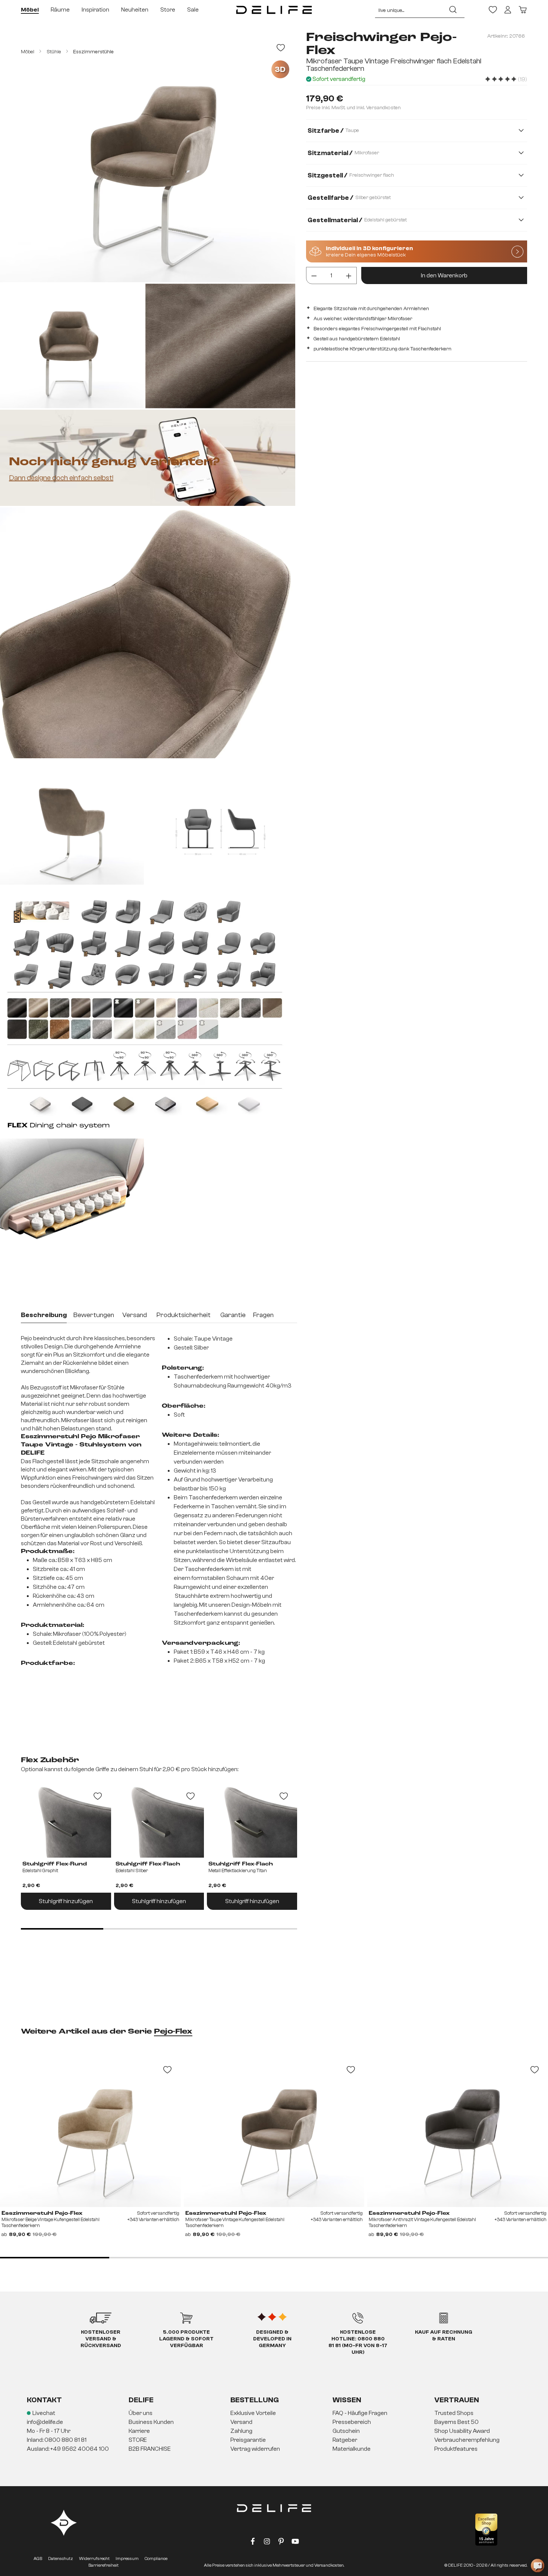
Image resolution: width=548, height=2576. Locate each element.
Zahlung (241, 2431)
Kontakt (44, 2400)
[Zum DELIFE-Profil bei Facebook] (253, 2543)
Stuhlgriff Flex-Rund (55, 1864)
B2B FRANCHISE (150, 2449)
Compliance (156, 2558)
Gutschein (346, 2431)
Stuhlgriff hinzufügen (66, 1901)
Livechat (44, 2413)
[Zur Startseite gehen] (274, 10)
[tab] (44, 1316)
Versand (241, 2422)
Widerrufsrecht (94, 2558)
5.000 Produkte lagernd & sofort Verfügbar (186, 2339)
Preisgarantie (248, 2440)
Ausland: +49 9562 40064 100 (68, 2449)
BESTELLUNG (255, 2400)
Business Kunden (151, 2422)
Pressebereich (352, 2422)
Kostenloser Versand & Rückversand (101, 2339)
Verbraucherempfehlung (467, 2440)
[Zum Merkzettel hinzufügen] (281, 48)
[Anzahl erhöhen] (349, 275)
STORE (138, 2440)
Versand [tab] (135, 1315)
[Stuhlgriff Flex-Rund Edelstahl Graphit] (66, 1820)
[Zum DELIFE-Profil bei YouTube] (295, 2543)
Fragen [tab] (263, 1315)
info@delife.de (45, 2422)
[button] (274, 2431)
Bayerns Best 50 (456, 2422)
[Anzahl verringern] (314, 275)
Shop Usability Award (462, 2431)
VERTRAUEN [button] (457, 2400)
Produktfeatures (456, 2449)
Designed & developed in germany (272, 2339)
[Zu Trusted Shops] (486, 2530)
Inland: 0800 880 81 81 (57, 2440)
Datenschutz (61, 2558)
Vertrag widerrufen (255, 2449)
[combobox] (408, 10)
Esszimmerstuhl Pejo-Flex (42, 2213)
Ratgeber (345, 2440)
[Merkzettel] (493, 10)
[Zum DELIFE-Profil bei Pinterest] (281, 2543)
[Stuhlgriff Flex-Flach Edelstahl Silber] (159, 1820)
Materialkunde (352, 2449)
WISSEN (347, 2400)
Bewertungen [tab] (94, 1315)
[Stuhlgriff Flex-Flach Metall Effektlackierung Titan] (252, 1820)
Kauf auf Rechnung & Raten (444, 2336)
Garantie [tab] (233, 1315)
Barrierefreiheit (103, 2565)
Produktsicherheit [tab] (184, 1315)
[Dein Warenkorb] (523, 10)
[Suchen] (453, 10)
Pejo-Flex (173, 2032)
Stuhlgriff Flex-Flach (148, 1864)
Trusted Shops (454, 2413)
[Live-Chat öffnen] (538, 2566)
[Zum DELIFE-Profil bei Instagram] (267, 2543)
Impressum (127, 2558)
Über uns (141, 2413)
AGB (38, 2558)
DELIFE (141, 2400)
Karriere (139, 2431)
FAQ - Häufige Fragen (360, 2413)
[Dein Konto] (508, 10)
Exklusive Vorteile (253, 2413)
